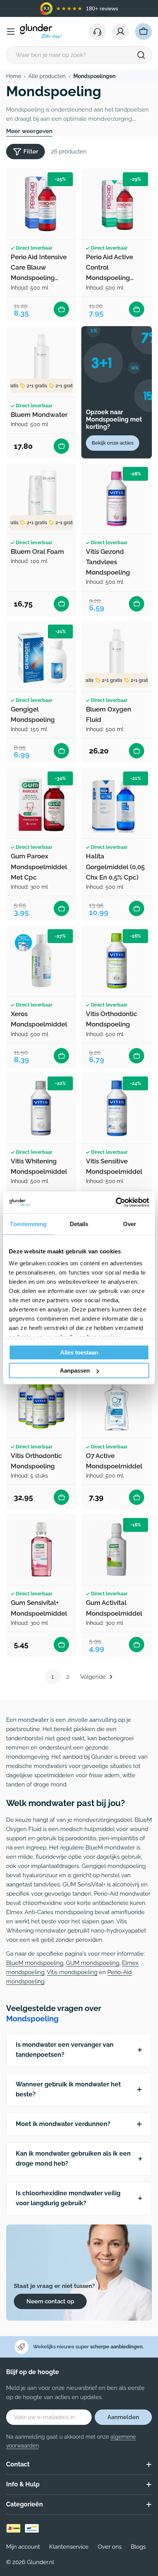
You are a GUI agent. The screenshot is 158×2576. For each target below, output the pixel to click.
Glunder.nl (40, 2562)
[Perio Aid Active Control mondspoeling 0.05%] (117, 204)
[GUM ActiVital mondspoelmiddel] (117, 1550)
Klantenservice (69, 2547)
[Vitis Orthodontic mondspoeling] (117, 961)
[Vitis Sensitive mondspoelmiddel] (117, 1108)
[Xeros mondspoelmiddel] (41, 961)
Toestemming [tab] (28, 1224)
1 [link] (53, 1677)
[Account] (120, 32)
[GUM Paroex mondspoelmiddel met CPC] (41, 803)
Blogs (138, 2547)
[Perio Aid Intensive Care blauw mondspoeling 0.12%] (41, 204)
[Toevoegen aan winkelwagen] (61, 309)
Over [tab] (130, 1224)
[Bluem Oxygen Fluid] (117, 656)
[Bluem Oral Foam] (41, 498)
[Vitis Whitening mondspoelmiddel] (41, 1108)
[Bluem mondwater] (41, 362)
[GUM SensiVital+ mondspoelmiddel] (41, 1550)
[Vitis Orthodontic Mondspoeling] (41, 1403)
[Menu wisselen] (11, 32)
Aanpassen (75, 1370)
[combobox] (79, 55)
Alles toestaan (79, 1352)
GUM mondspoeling (93, 1963)
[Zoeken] (141, 55)
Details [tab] (79, 1224)
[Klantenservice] (97, 32)
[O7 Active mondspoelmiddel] (117, 1403)
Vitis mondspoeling (72, 1972)
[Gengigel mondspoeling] (41, 656)
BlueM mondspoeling (35, 1963)
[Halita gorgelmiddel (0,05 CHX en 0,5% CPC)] (117, 803)
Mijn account (23, 2547)
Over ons (110, 2547)
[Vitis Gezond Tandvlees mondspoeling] (117, 498)
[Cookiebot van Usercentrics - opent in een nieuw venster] (116, 1203)
